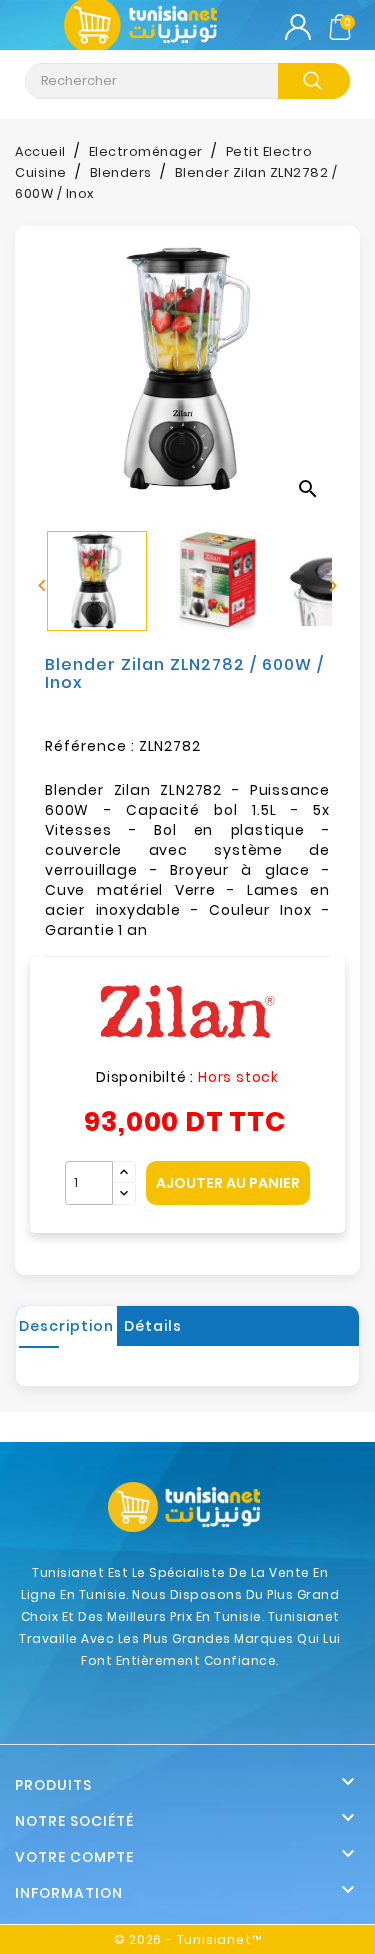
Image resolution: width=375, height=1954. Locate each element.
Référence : (90, 746)
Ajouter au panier (228, 1183)
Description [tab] (66, 1326)
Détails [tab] (153, 1326)
